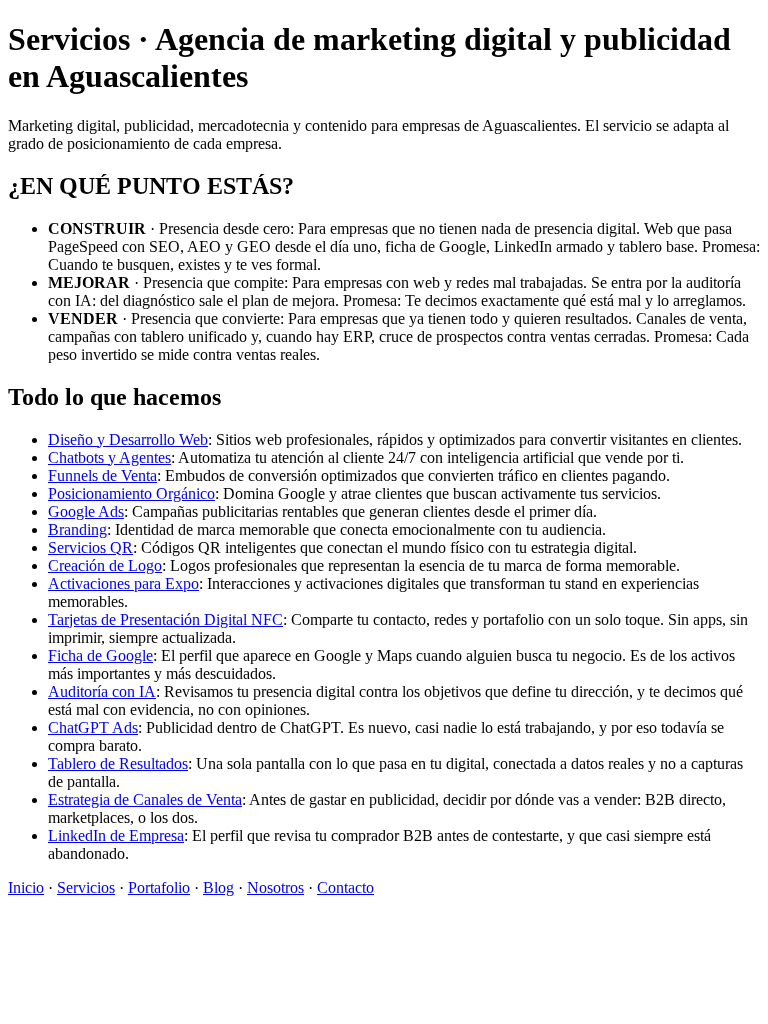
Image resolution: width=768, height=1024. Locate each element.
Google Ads (86, 511)
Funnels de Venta (102, 475)
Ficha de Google (100, 655)
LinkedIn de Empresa (116, 835)
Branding (77, 529)
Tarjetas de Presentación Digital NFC (165, 619)
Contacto (345, 887)
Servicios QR (90, 547)
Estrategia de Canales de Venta (145, 799)
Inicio (26, 887)
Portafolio (159, 887)
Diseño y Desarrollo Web (128, 439)
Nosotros (275, 887)
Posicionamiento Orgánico (131, 493)
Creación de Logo (105, 565)
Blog (218, 887)
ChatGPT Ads (93, 727)
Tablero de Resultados (118, 763)
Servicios (86, 887)
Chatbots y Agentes (109, 457)
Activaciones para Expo (123, 583)
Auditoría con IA (102, 691)
